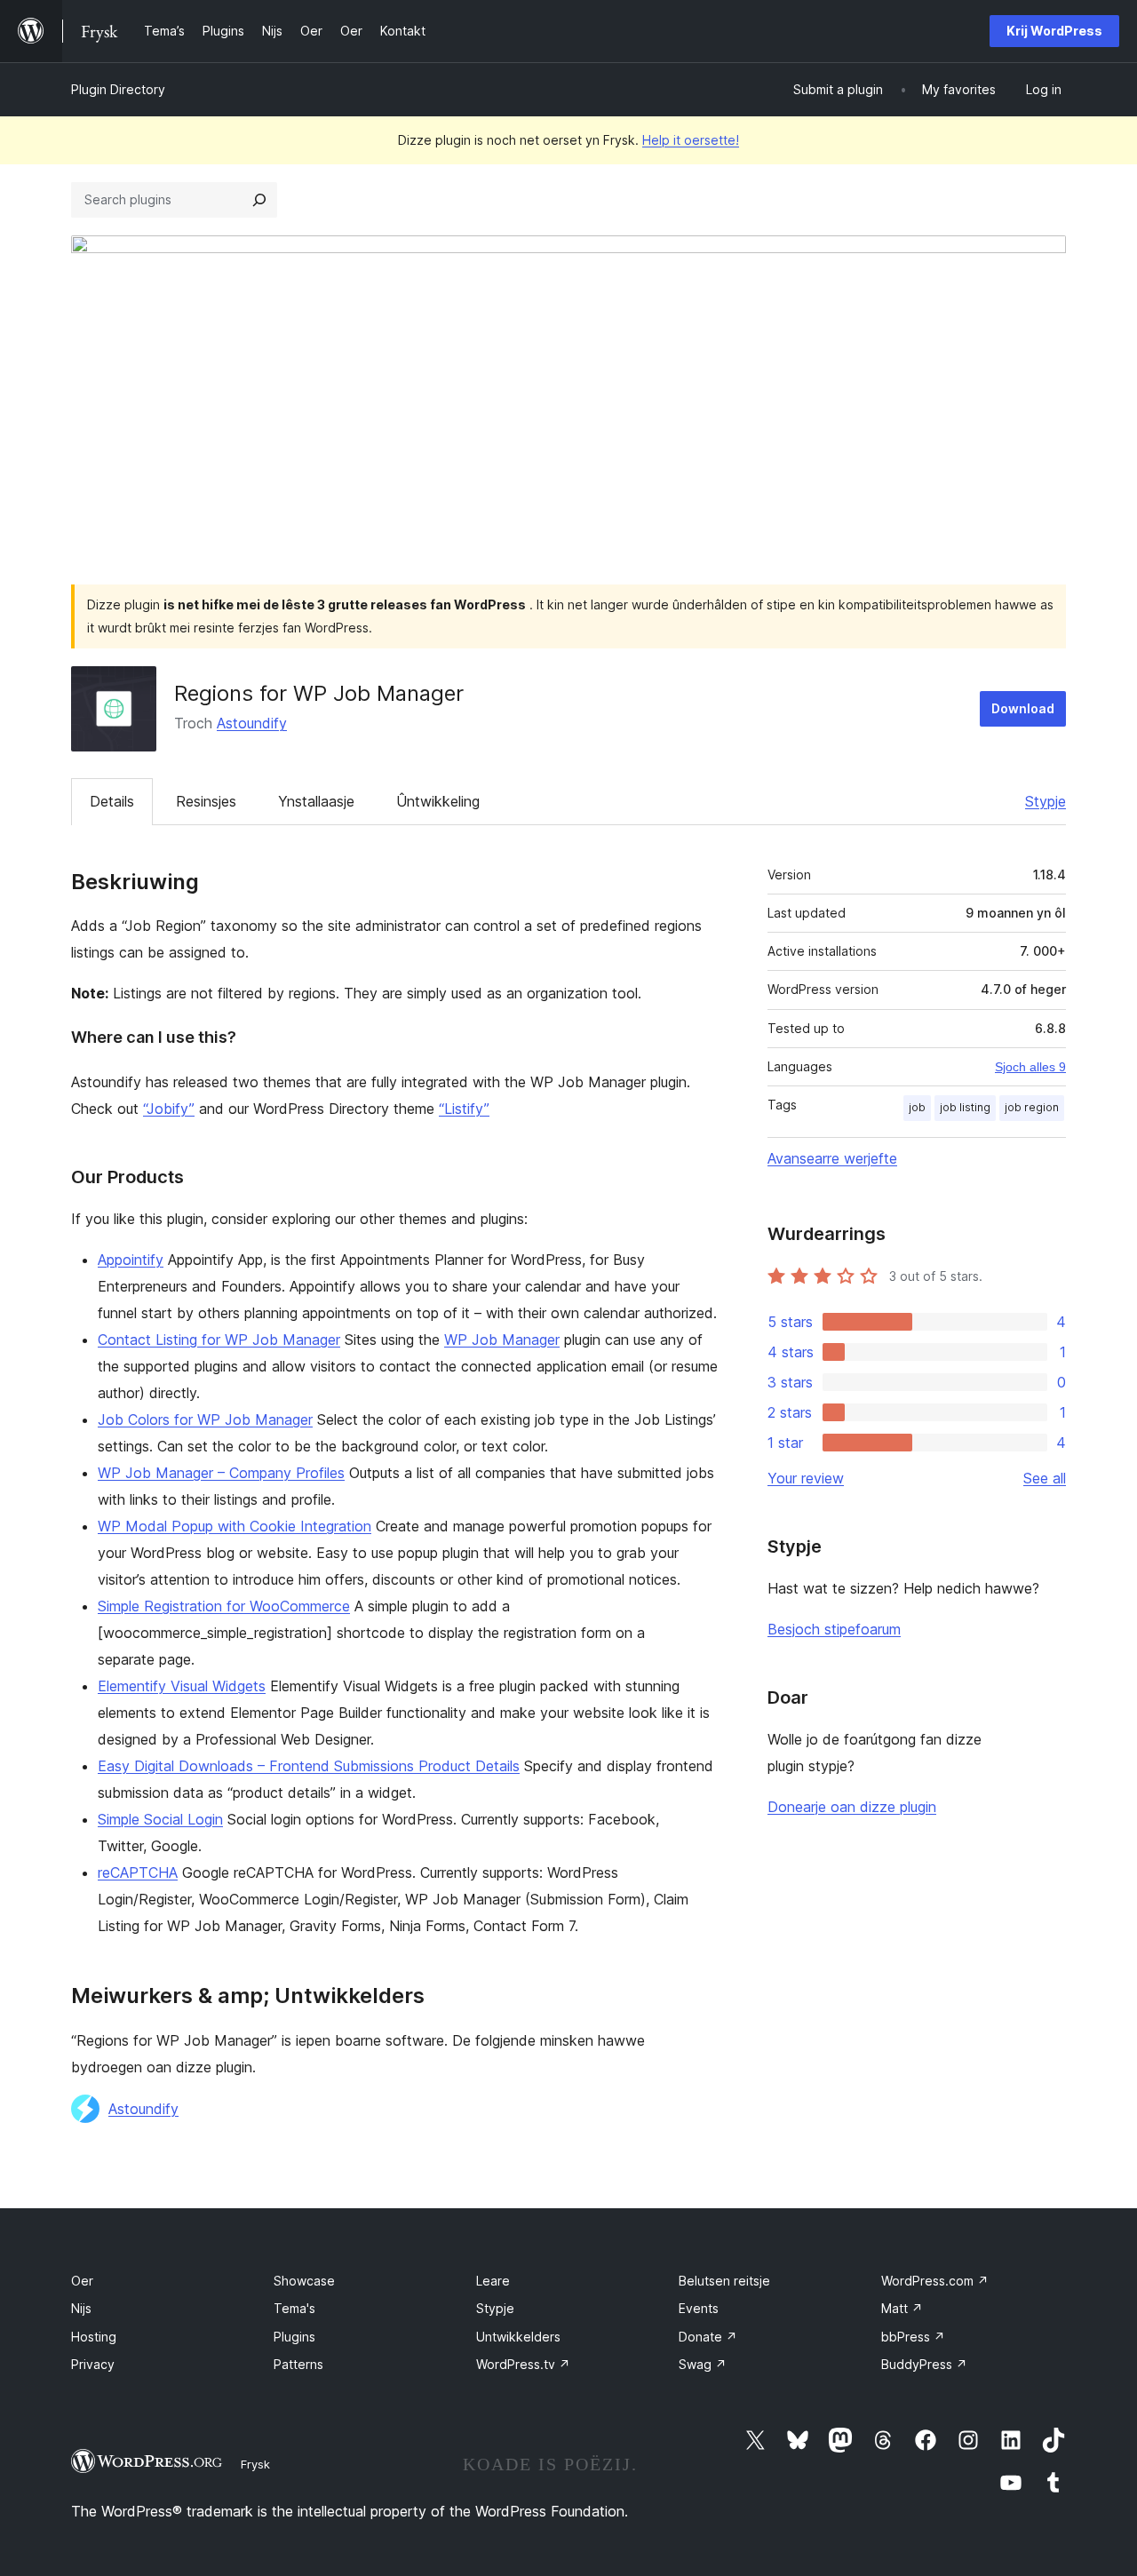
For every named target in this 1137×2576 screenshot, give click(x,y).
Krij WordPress (1054, 31)
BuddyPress (924, 2364)
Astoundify (252, 723)
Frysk (255, 2464)
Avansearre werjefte (832, 1158)
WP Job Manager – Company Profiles (221, 1473)
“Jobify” (169, 1109)
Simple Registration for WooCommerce (224, 1606)
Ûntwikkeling (438, 801)
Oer (82, 2281)
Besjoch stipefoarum (834, 1629)
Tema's (294, 2308)
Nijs (81, 2308)
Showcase (304, 2281)
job (917, 1107)
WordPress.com (935, 2281)
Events (699, 2308)
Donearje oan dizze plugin (852, 1807)
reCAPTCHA (138, 1872)
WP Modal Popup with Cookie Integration (235, 1526)
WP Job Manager (502, 1340)
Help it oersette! (691, 140)
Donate (708, 2337)
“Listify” (464, 1109)
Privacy (93, 2364)
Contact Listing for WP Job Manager (219, 1340)
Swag (703, 2364)
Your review (806, 1478)
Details (112, 801)
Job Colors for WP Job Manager (205, 1419)
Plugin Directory (118, 89)
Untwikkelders (518, 2337)
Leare (493, 2281)
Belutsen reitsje (724, 2281)
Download (1023, 708)
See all (1045, 1478)
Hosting (94, 2337)
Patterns (298, 2364)
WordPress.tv (523, 2364)
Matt (902, 2308)
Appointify (131, 1260)
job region (1032, 1107)
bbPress (913, 2337)
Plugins (294, 2337)
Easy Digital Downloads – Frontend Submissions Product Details (309, 1766)
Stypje (1046, 801)
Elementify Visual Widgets (182, 1686)
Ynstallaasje (316, 801)
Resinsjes (206, 801)
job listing (965, 1107)
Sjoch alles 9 (1030, 1067)
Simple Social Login (160, 1819)
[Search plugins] (259, 200)
